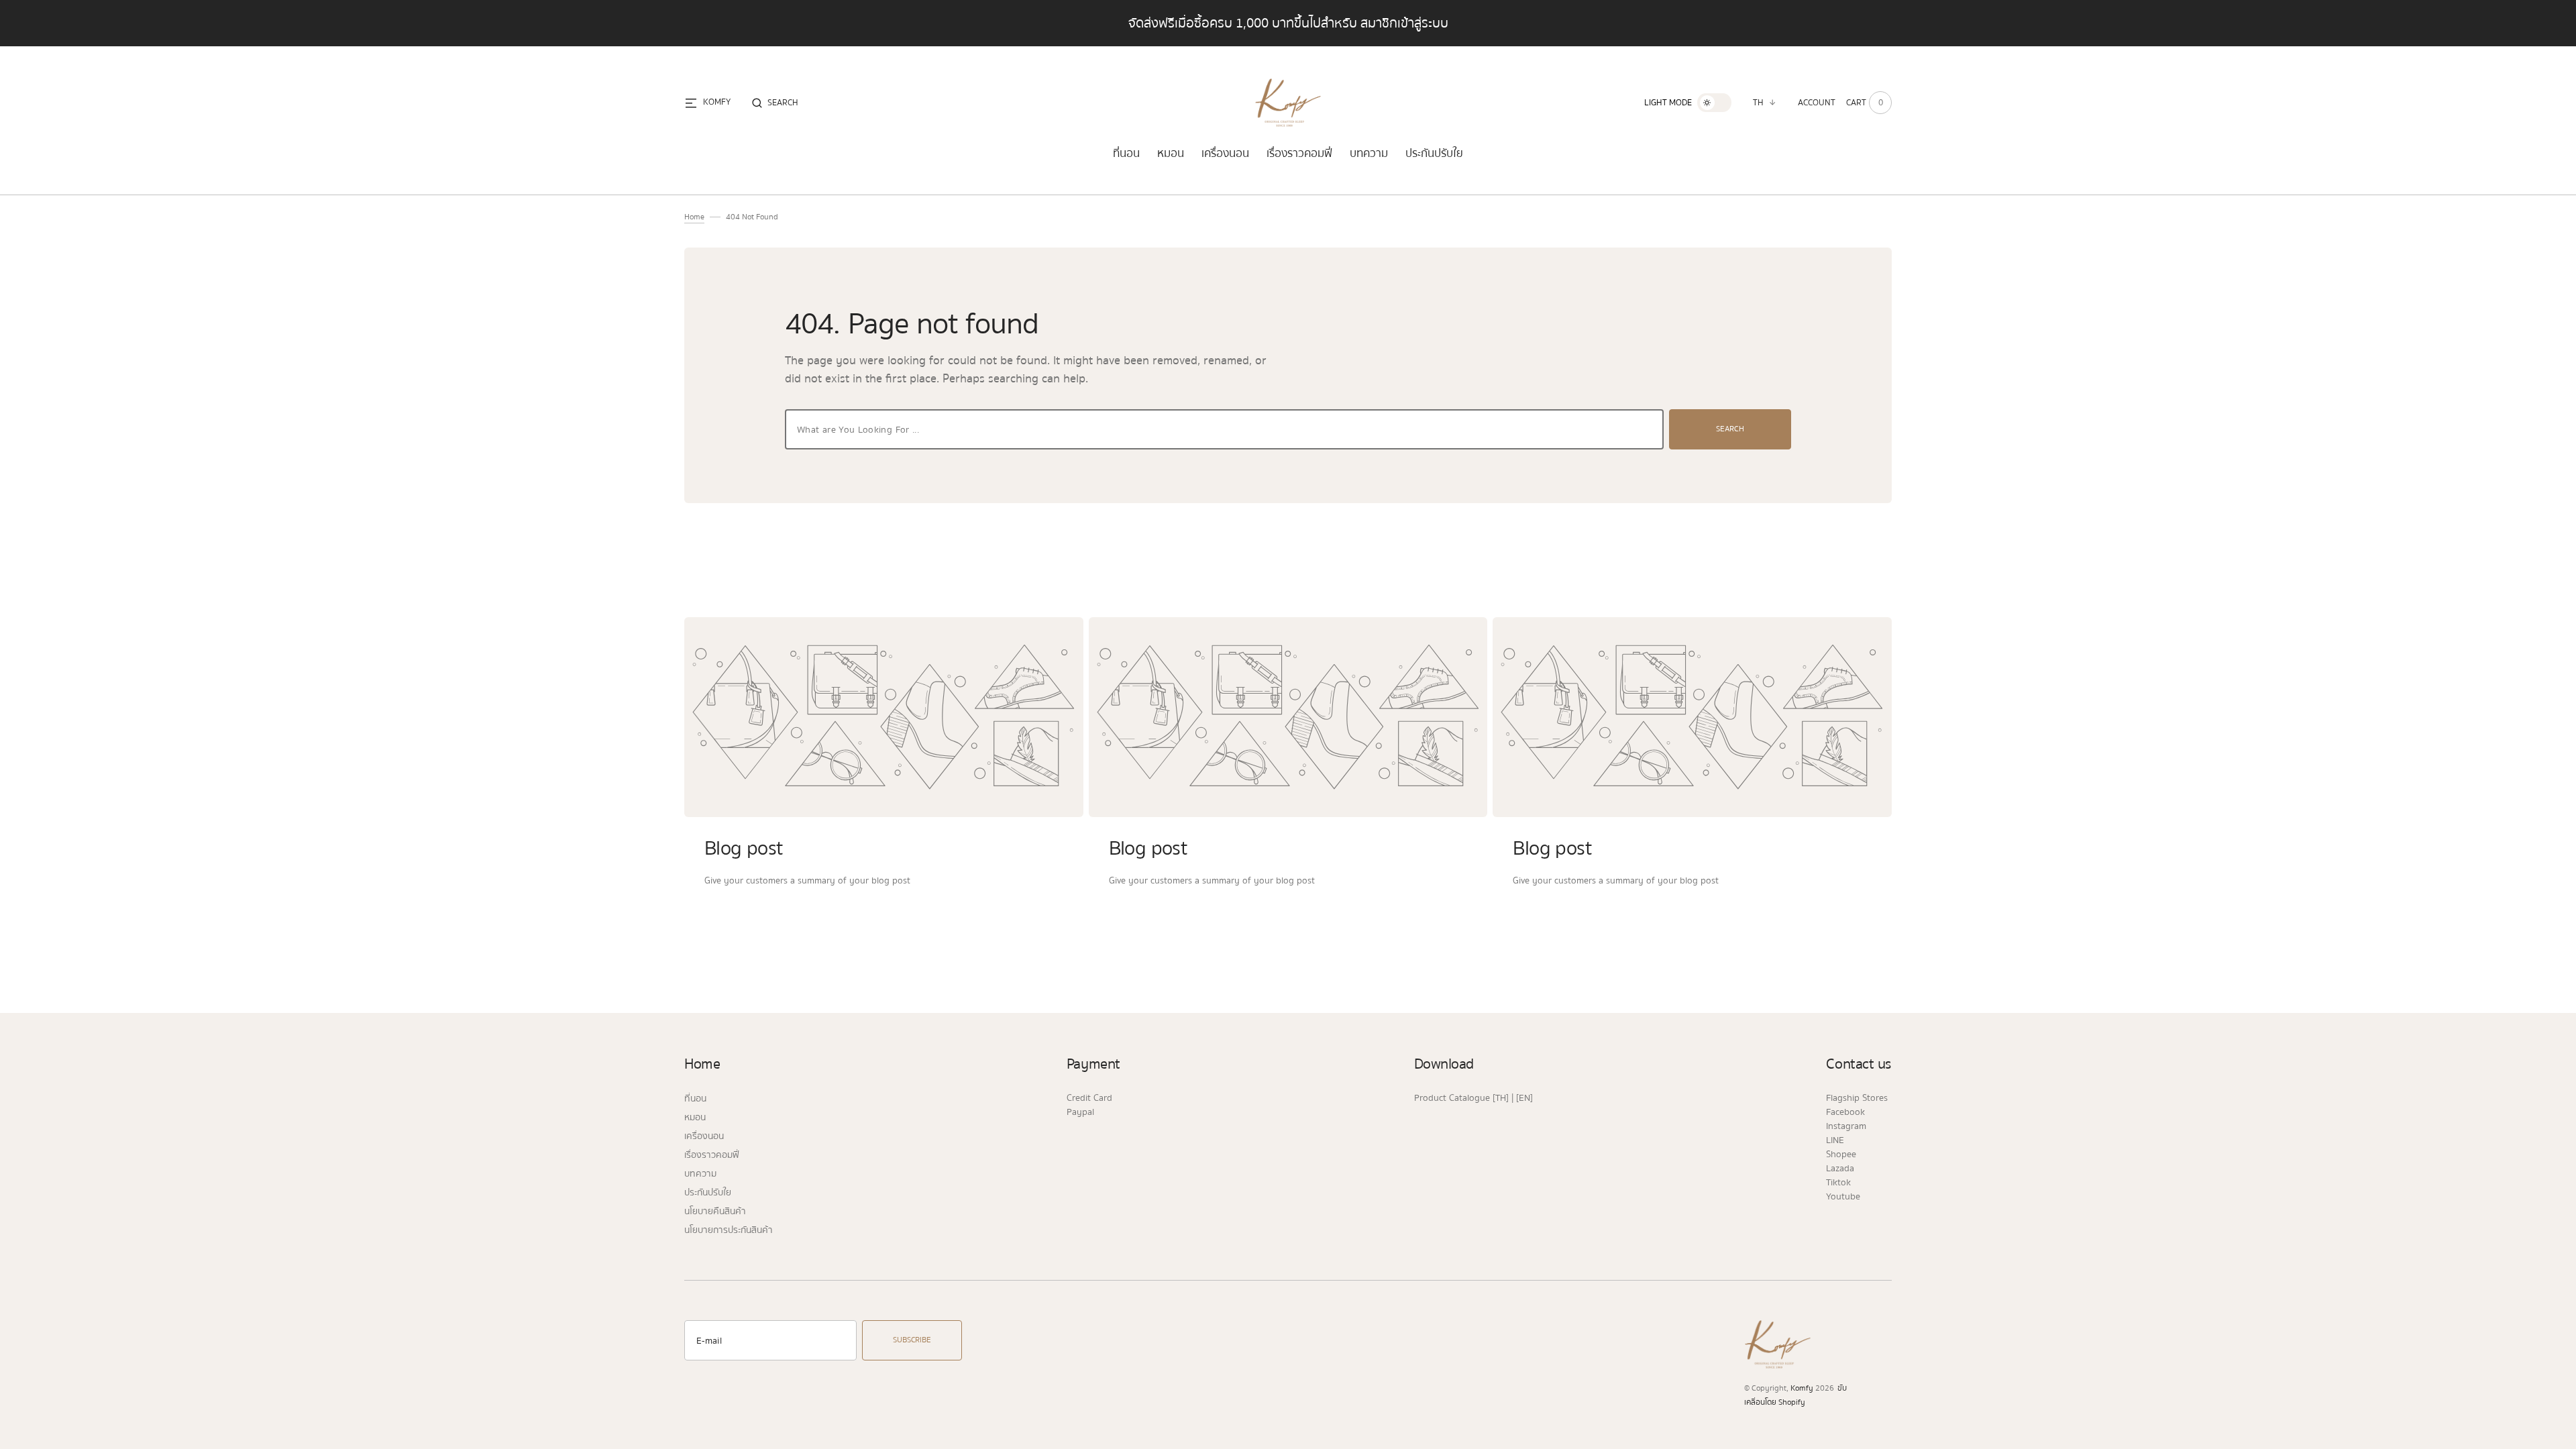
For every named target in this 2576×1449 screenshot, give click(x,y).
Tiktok (1838, 1183)
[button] (775, 103)
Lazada (1840, 1169)
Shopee (1841, 1155)
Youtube (1843, 1197)
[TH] (1501, 1098)
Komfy (1802, 1389)
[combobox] (1224, 429)
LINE (1835, 1140)
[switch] (1714, 103)
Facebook (1845, 1112)
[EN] (1524, 1098)
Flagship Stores (1857, 1098)
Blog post (744, 848)
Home (694, 217)
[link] (884, 717)
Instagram (1846, 1126)
